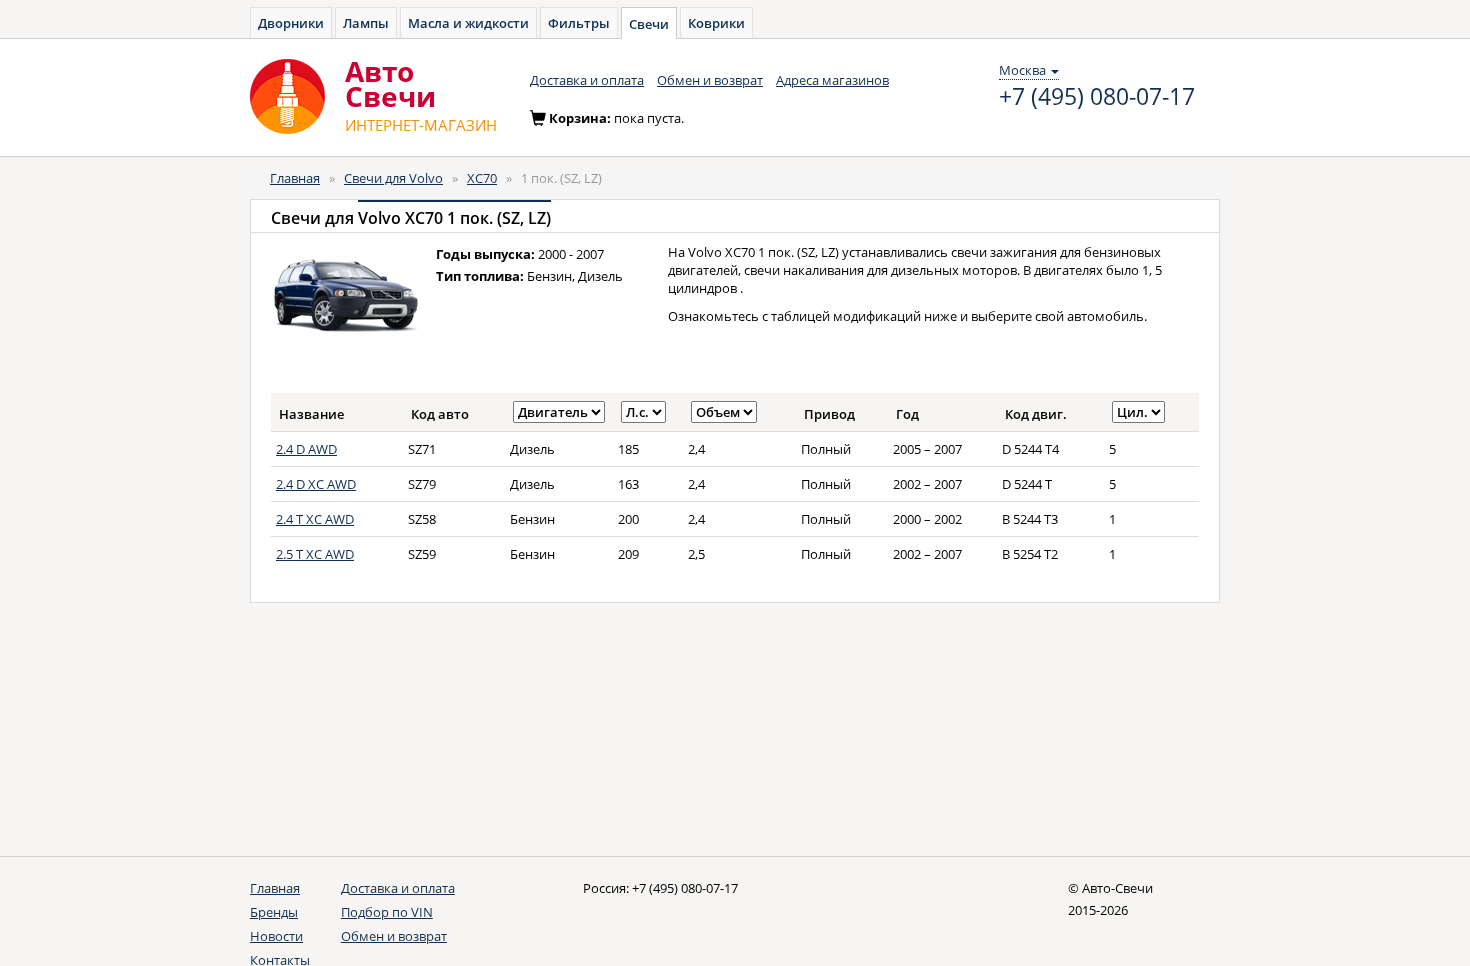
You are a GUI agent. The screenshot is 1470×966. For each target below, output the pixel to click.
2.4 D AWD (306, 449)
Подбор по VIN (387, 912)
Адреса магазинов (832, 80)
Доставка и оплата (587, 80)
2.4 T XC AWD (315, 519)
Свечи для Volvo (393, 178)
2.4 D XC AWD (316, 484)
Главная (295, 178)
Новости (276, 936)
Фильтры (579, 23)
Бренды (274, 912)
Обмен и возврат (710, 80)
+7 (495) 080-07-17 (1097, 97)
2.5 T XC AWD (315, 554)
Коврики (716, 23)
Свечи (649, 24)
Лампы (366, 23)
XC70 (482, 178)
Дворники (291, 23)
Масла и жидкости (468, 23)
